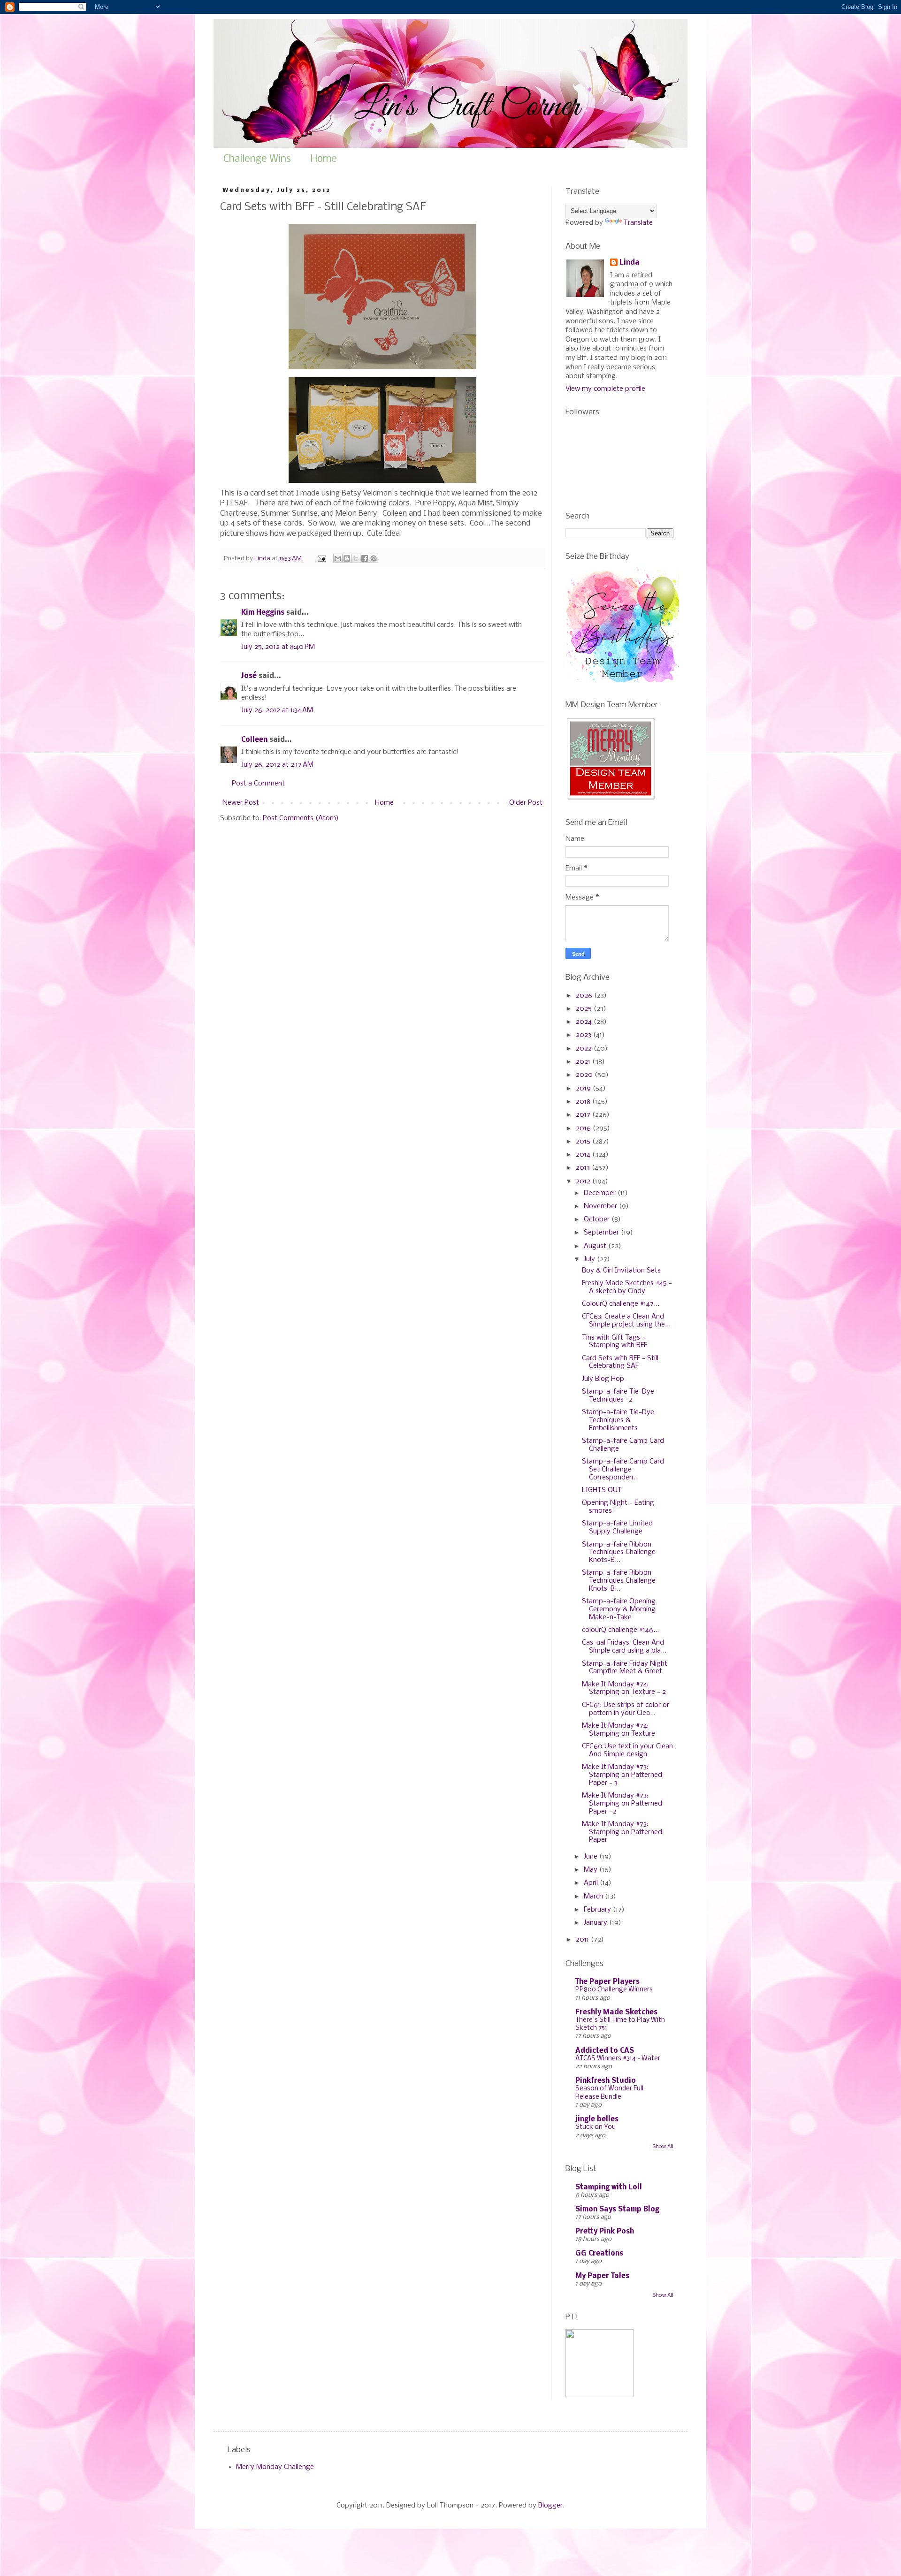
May (592, 1870)
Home (324, 159)
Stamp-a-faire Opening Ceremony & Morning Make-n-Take (619, 1609)
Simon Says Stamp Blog (617, 2210)
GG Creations (599, 2254)
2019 (584, 1089)
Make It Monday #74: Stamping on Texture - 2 (624, 1688)
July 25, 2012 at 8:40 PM (278, 647)
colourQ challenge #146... (620, 1630)
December (601, 1193)
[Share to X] (356, 558)
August (596, 1246)
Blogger (550, 2506)
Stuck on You (596, 2127)
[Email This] (338, 558)
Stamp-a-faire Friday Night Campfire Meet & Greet (625, 1668)
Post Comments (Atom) (301, 818)
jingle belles (597, 2119)
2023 (584, 1035)
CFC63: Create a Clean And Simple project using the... (626, 1321)
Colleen (254, 740)
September (602, 1233)
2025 (585, 1009)
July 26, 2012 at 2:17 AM (277, 765)
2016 (584, 1128)
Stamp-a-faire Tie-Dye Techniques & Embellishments (618, 1420)
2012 (584, 1181)
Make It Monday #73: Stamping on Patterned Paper (622, 1832)
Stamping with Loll (609, 2187)
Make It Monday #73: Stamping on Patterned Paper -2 (622, 1804)
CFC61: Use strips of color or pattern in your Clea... (626, 1709)
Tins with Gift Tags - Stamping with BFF (615, 1342)
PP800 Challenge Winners (614, 1990)
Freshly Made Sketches (616, 2012)
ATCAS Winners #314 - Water (618, 2059)
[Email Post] (321, 559)
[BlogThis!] (347, 558)
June (592, 1857)
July (590, 1259)
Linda (630, 263)
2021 (584, 1062)
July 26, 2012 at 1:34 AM (277, 710)
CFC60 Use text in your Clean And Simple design (627, 1750)
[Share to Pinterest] (374, 558)
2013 (584, 1168)
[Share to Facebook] (365, 558)
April (592, 1883)
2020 (585, 1075)
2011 (583, 1940)
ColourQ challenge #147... (621, 1304)
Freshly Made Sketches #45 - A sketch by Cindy (627, 1287)
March (594, 1897)
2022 (585, 1049)
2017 (584, 1115)
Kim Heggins (263, 613)
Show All (663, 2147)
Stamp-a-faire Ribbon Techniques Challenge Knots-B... (619, 1553)
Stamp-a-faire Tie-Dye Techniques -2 (618, 1396)
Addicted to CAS (605, 2051)
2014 (584, 1155)
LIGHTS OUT (602, 1490)
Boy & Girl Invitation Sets (621, 1271)
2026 (585, 996)
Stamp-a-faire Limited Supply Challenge (617, 1528)
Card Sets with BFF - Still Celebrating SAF (620, 1362)
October (598, 1219)
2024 (585, 1022)
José (249, 676)
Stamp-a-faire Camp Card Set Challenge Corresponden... (623, 1470)
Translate (638, 223)
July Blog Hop (603, 1379)
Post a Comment (258, 784)
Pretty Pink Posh (605, 2232)
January (596, 1923)
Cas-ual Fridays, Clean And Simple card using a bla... (624, 1647)
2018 (584, 1102)
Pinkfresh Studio (606, 2081)
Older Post (526, 803)
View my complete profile (605, 389)
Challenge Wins (257, 159)
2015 (584, 1142)
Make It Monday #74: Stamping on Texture (618, 1730)
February (598, 1910)
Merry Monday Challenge (275, 2467)
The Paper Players (607, 1982)
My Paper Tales (602, 2276)
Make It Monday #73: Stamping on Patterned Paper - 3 (622, 1775)
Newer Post (241, 803)
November (601, 1206)
